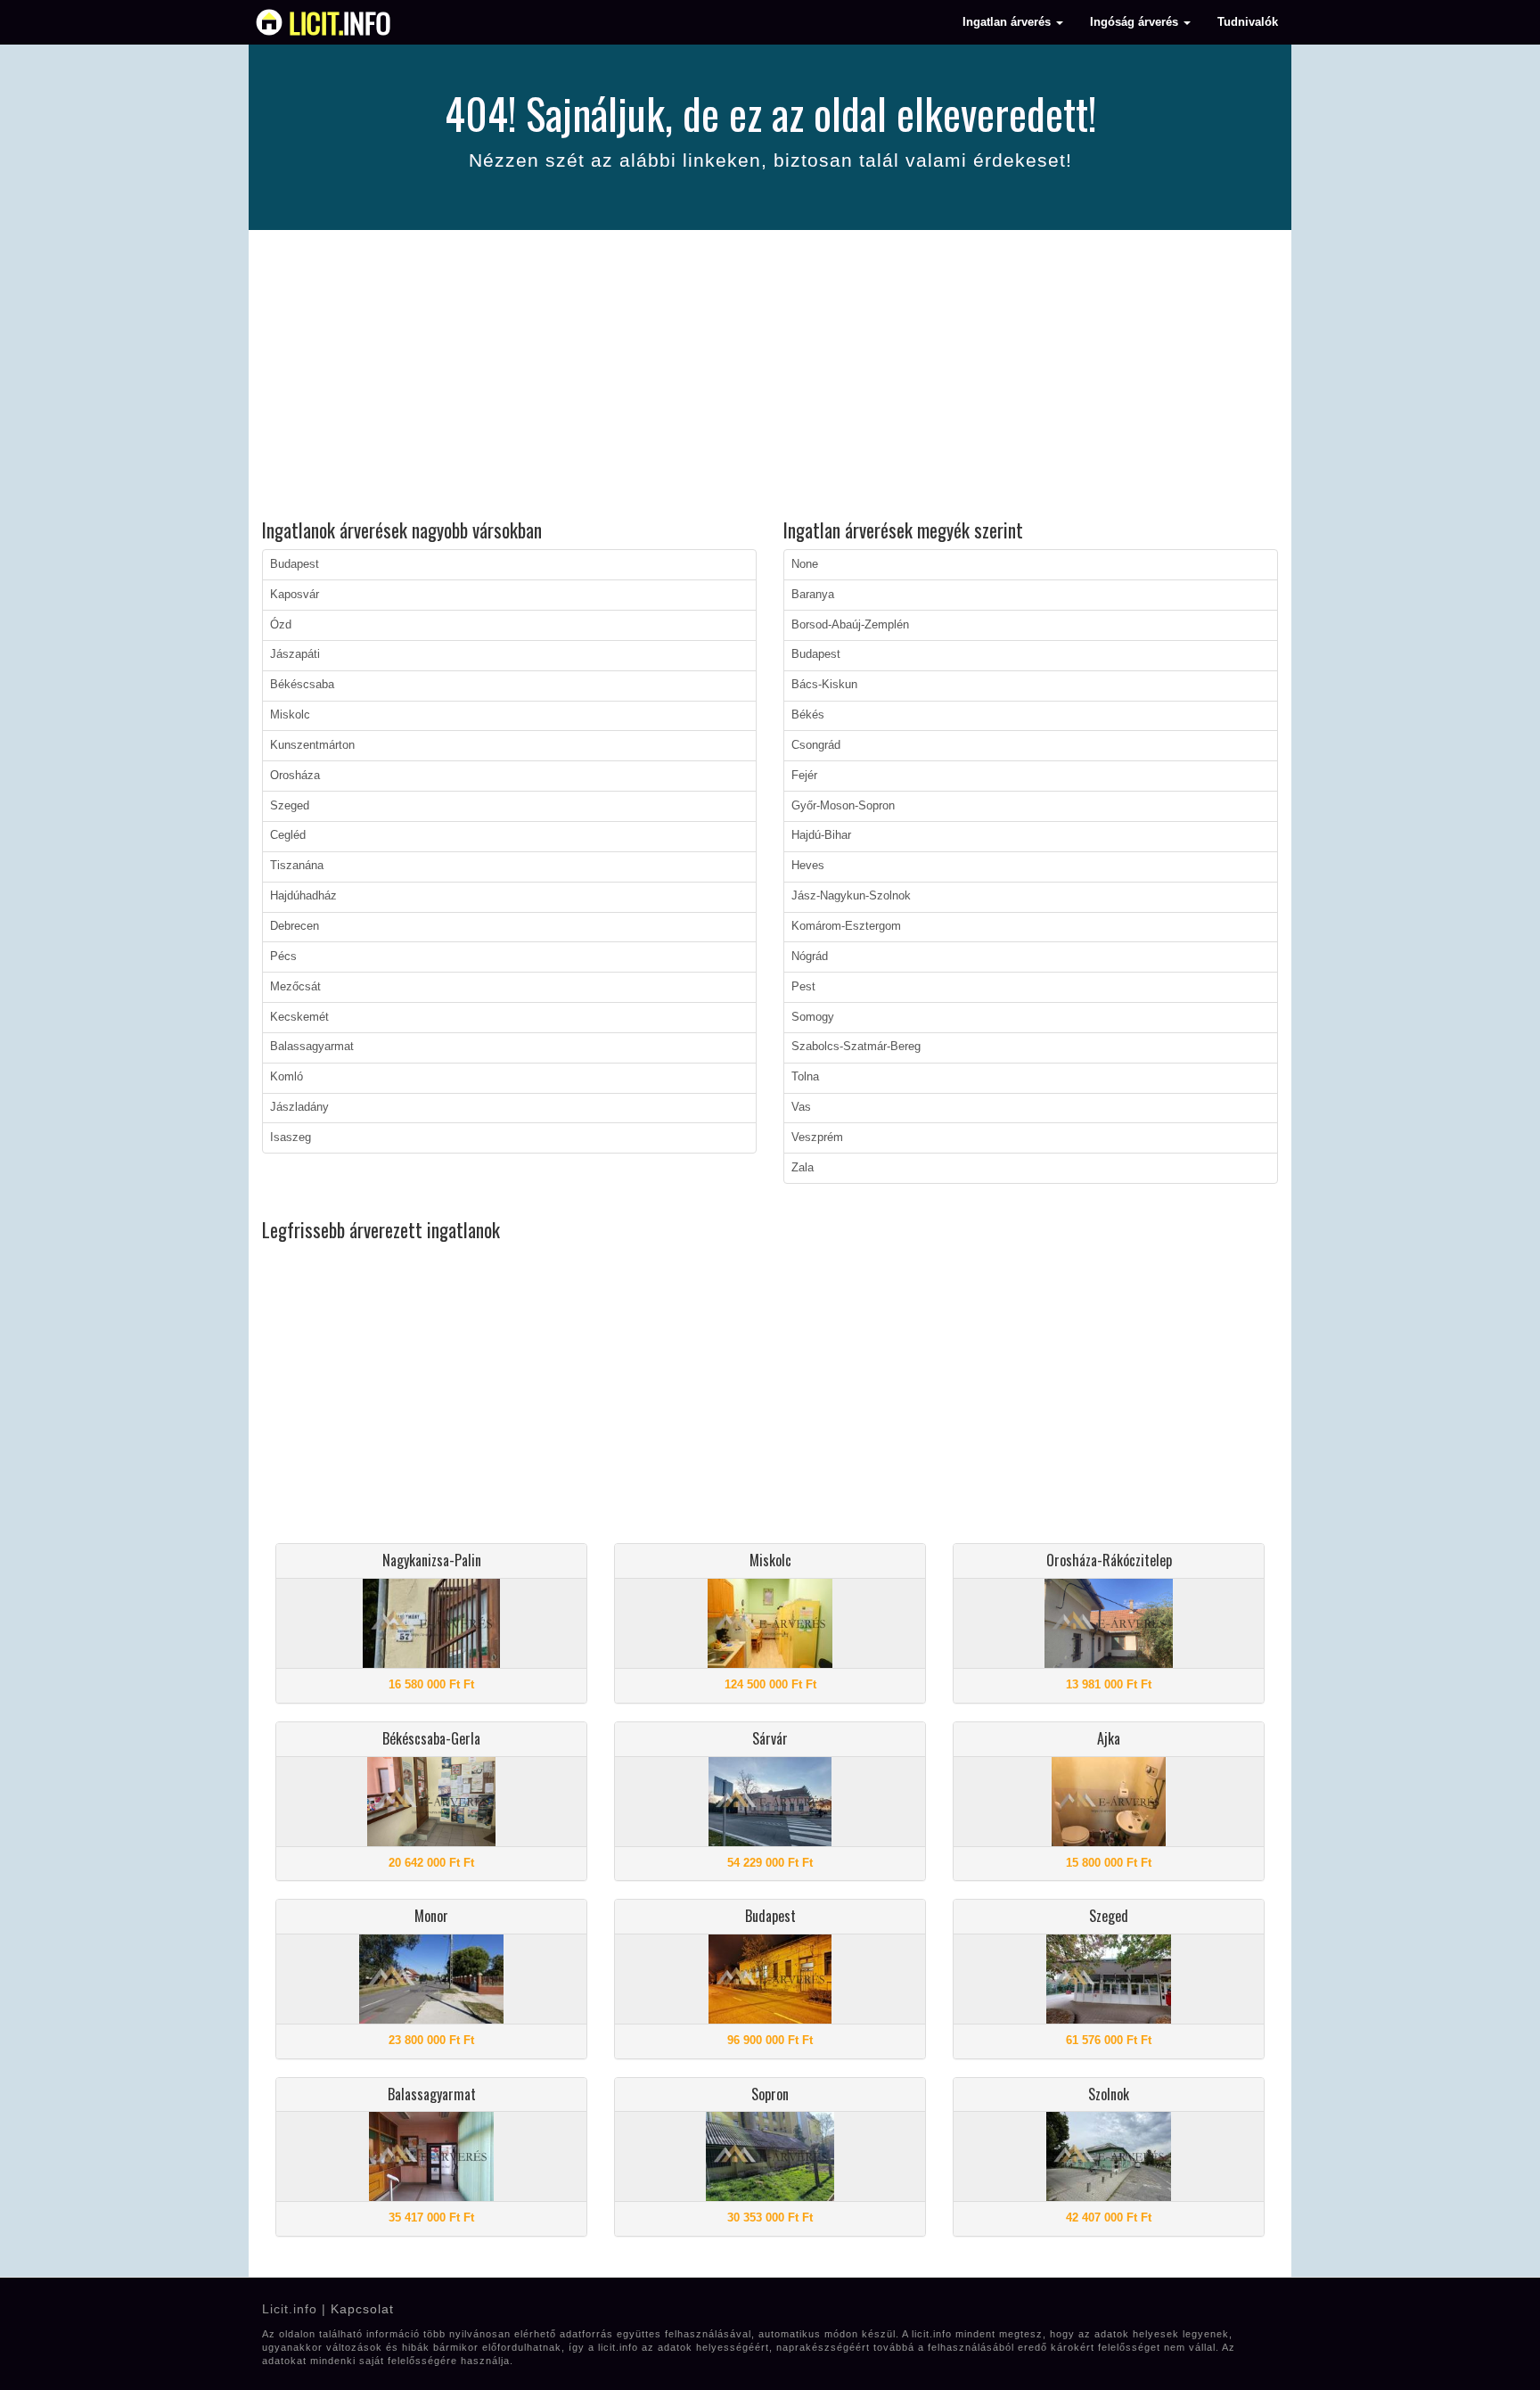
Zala (803, 1168)
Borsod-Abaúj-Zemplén (850, 625)
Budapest (295, 564)
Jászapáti (295, 654)
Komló (287, 1077)
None (805, 564)
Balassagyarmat (312, 1047)
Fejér (804, 776)
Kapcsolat (362, 2309)
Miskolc (290, 715)
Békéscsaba (302, 685)
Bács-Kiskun (824, 685)
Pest (803, 987)
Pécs (283, 957)
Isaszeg (291, 1138)
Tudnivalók (1248, 22)
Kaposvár (295, 595)
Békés (808, 715)
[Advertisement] (770, 377)
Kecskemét (299, 1017)
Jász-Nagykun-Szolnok (851, 896)
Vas (801, 1107)
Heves (808, 866)
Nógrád (810, 957)
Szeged (290, 806)
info (340, 22)
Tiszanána (297, 866)
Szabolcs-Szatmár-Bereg (856, 1047)
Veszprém (817, 1138)
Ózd (281, 625)
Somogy (813, 1017)
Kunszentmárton (312, 745)
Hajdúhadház (303, 896)
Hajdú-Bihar (821, 835)
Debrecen (295, 926)
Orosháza (295, 776)
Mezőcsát (295, 987)
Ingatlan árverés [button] (1008, 22)
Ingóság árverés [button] (1136, 22)
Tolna (805, 1077)
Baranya (813, 595)
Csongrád (816, 745)
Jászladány (299, 1107)
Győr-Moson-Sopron (843, 806)
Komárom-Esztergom (846, 926)
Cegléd (288, 835)
